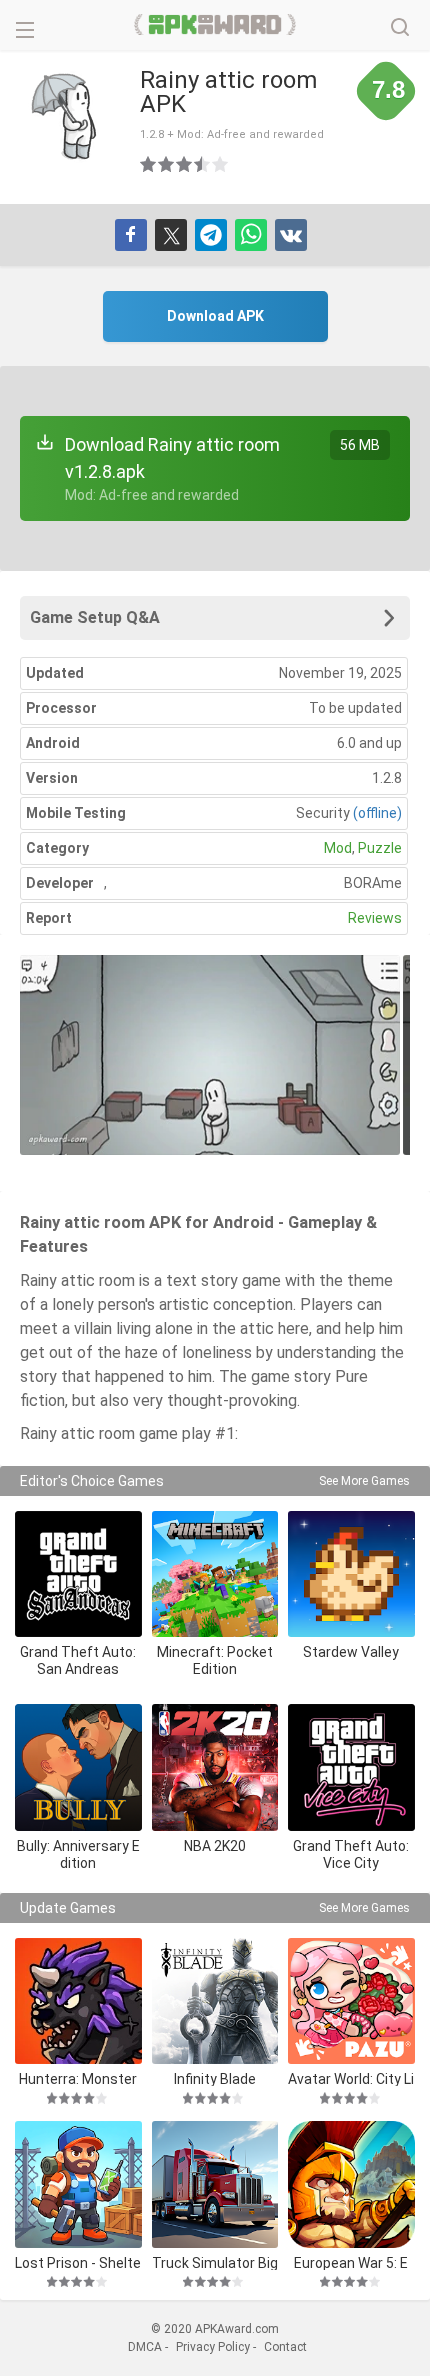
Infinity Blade (215, 2078)
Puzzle (380, 848)
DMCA (145, 2347)
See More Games (364, 1481)
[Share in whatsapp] (251, 235)
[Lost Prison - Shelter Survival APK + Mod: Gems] (78, 2184)
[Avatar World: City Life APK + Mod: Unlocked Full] (351, 2001)
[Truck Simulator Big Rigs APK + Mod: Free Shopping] (215, 2184)
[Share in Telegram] (211, 235)
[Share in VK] (291, 235)
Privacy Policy (213, 2347)
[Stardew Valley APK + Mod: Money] (351, 1574)
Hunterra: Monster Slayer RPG (78, 2078)
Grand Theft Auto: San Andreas (78, 1660)
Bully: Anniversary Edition (78, 1854)
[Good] (185, 164)
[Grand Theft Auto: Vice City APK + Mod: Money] (351, 1767)
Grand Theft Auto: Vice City (351, 1854)
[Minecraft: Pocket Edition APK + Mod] (215, 1574)
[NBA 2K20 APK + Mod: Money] (215, 1767)
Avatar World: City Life (351, 2078)
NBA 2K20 (215, 1846)
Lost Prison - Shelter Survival (78, 2262)
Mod (338, 848)
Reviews (375, 918)
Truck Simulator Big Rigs (215, 2262)
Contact (285, 2347)
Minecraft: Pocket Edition (215, 1660)
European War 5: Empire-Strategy (351, 2262)
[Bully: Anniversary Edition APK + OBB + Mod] (78, 1767)
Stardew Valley (351, 1652)
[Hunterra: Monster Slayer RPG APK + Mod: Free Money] (78, 2001)
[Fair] (167, 164)
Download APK (215, 316)
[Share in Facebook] (131, 235)
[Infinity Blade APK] (215, 2001)
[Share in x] (171, 235)
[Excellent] (221, 164)
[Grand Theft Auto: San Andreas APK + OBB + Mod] (78, 1574)
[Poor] (149, 164)
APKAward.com (215, 25)
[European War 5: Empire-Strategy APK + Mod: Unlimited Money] (351, 2184)
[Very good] (203, 164)
